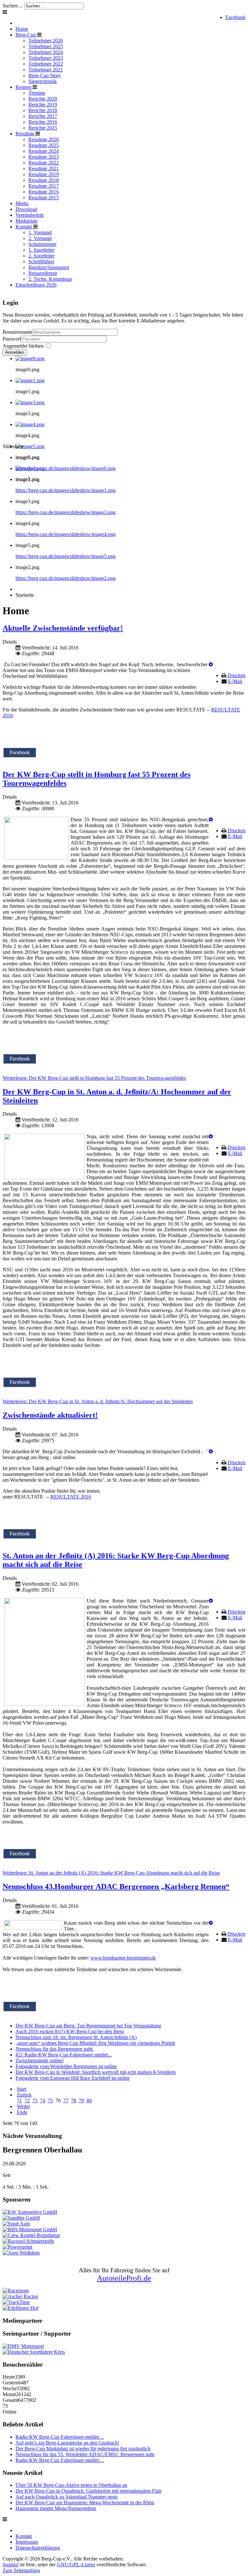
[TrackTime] (16, 2302)
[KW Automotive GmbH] (30, 2212)
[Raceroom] (16, 2291)
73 (35, 2101)
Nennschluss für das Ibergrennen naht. (55, 2049)
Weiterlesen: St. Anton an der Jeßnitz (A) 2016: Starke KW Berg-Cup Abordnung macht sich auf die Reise (111, 1873)
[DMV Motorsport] (23, 2346)
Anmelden (15, 352)
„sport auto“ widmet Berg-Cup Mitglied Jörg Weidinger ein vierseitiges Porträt (95, 2043)
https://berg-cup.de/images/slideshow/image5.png (66, 556)
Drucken (237, 675)
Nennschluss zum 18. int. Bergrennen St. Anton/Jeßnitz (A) (76, 2037)
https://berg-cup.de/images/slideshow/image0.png (66, 468)
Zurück (24, 2095)
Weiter (23, 2106)
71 (19, 2101)
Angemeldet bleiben (23, 346)
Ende (22, 2112)
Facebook (235, 17)
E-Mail (235, 681)
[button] (211, 664)
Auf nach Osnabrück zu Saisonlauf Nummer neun (67, 2497)
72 (27, 2101)
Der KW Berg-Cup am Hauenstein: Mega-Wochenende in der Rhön (85, 2502)
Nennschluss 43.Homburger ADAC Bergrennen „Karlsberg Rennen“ (116, 1887)
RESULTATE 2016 (71, 1497)
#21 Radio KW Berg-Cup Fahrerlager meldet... (64, 2055)
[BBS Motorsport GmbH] (30, 2229)
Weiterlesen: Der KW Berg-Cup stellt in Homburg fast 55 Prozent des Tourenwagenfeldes (94, 1078)
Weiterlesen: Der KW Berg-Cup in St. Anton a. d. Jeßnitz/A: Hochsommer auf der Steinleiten (98, 1401)
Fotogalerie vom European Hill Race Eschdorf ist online (73, 2078)
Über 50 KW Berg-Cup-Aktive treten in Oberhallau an (71, 2485)
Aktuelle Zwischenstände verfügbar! (63, 628)
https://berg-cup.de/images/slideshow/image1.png (66, 490)
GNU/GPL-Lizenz (76, 2565)
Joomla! (11, 2565)
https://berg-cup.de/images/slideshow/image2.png (66, 578)
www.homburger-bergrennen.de (123, 1958)
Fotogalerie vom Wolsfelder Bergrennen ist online (66, 2066)
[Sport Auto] (16, 2224)
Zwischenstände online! (40, 2061)
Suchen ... (13, 6)
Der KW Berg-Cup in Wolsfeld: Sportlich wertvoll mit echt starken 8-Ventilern (96, 2072)
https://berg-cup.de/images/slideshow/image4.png (66, 534)
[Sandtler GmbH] (21, 2218)
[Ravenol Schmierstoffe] (28, 2241)
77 (66, 2101)
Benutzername (17, 332)
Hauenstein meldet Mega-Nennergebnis (56, 2508)
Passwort (12, 339)
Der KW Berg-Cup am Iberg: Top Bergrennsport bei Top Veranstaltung (88, 2026)
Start (21, 2089)
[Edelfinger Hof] (21, 2308)
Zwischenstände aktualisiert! (50, 1415)
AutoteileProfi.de (124, 2278)
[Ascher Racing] (20, 2296)
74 (43, 2101)
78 (74, 2101)
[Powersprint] (17, 2247)
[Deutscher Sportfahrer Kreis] (34, 2352)
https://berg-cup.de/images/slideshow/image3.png (66, 512)
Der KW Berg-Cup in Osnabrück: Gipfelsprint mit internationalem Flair (88, 2491)
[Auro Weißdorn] (21, 2253)
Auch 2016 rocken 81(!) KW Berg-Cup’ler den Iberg (70, 2031)
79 (81, 2101)
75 (50, 2101)
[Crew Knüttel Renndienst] (31, 2235)
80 (89, 2101)
